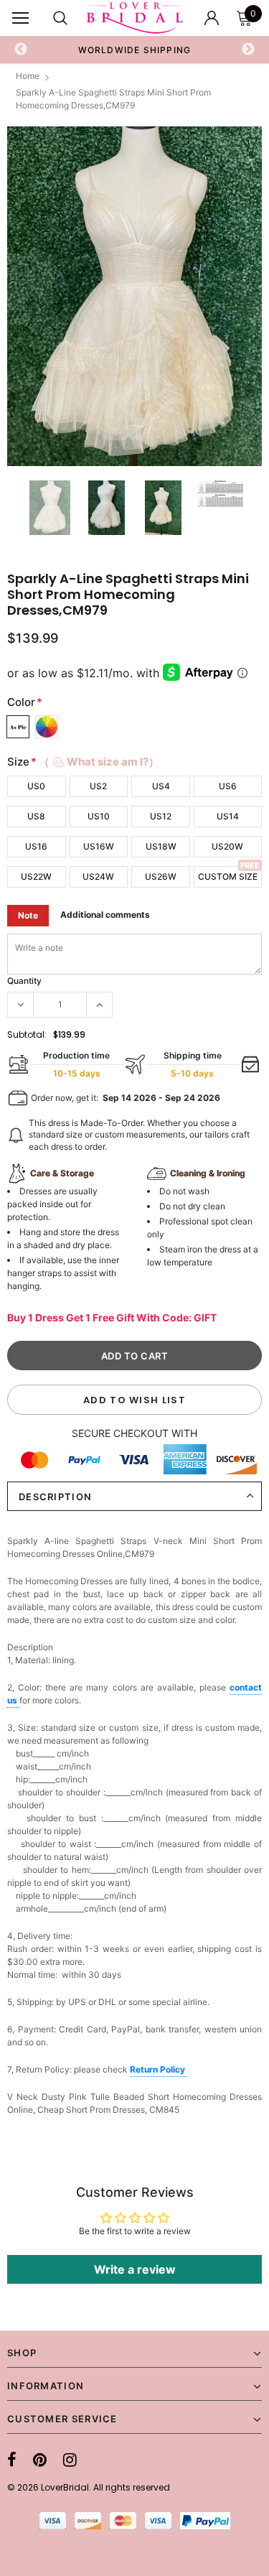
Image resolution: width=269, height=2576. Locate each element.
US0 (36, 786)
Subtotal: (27, 1034)
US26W (161, 877)
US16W (99, 846)
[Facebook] (12, 2460)
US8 (36, 816)
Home (28, 76)
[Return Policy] (186, 2070)
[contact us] (18, 1701)
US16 (36, 846)
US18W (161, 846)
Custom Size (228, 877)
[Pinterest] (40, 2460)
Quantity (24, 981)
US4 (161, 786)
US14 (228, 816)
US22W (36, 877)
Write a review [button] (135, 2269)
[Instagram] (70, 2460)
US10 (99, 816)
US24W (98, 877)
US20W (227, 846)
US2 (98, 786)
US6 (228, 786)
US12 (161, 816)
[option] (135, 50)
